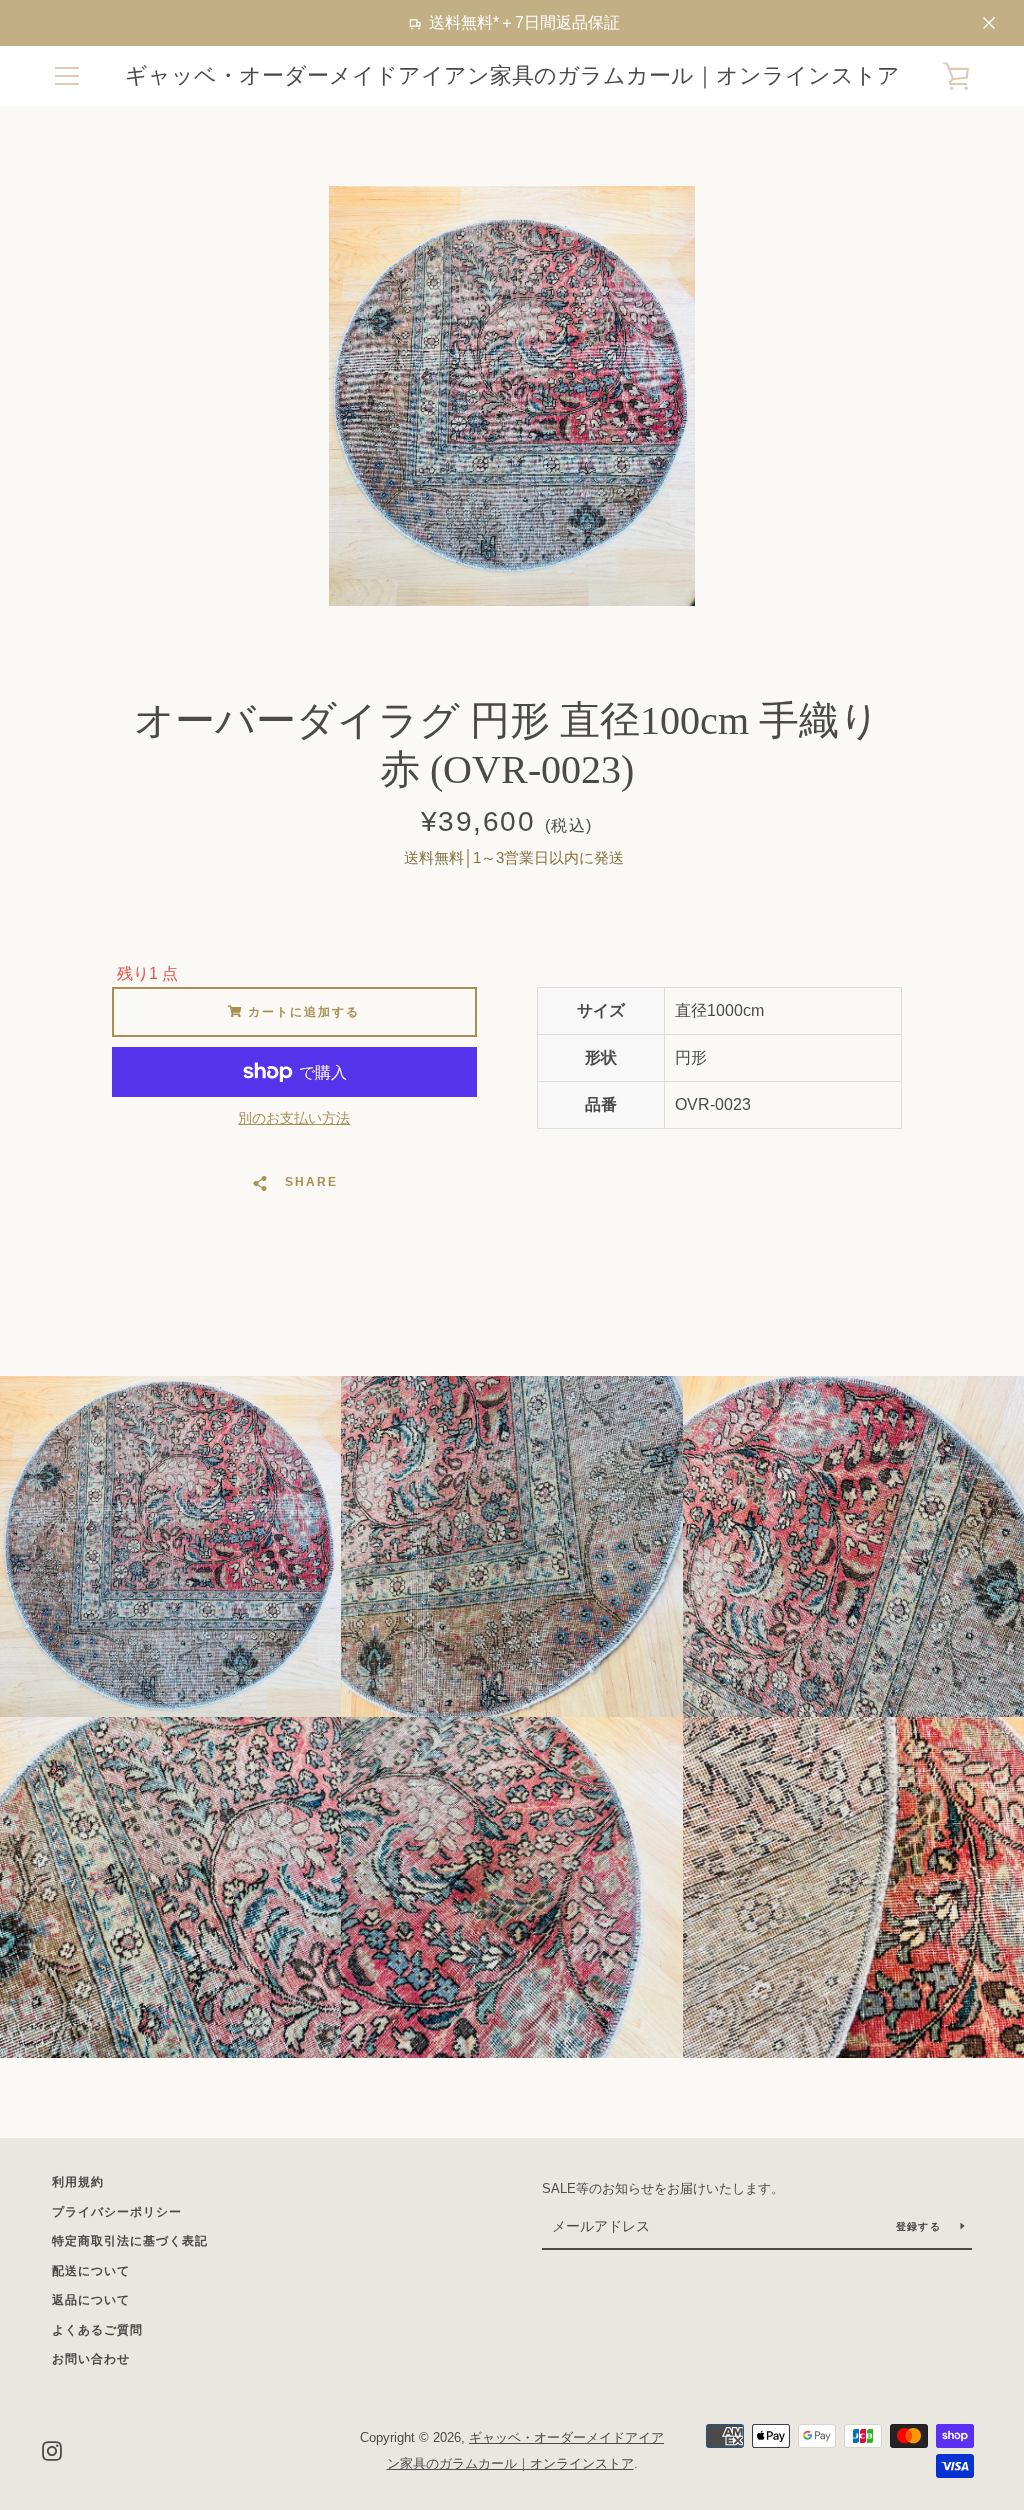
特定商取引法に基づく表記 (130, 2241)
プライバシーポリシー (117, 2212)
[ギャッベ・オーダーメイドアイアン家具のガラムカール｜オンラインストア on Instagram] (52, 2449)
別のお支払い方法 (294, 1118)
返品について (91, 2300)
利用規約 (78, 2182)
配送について (91, 2271)
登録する (920, 2226)
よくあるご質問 (97, 2330)
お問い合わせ (91, 2359)
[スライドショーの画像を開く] (512, 396)
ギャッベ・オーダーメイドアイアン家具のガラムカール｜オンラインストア (512, 75)
